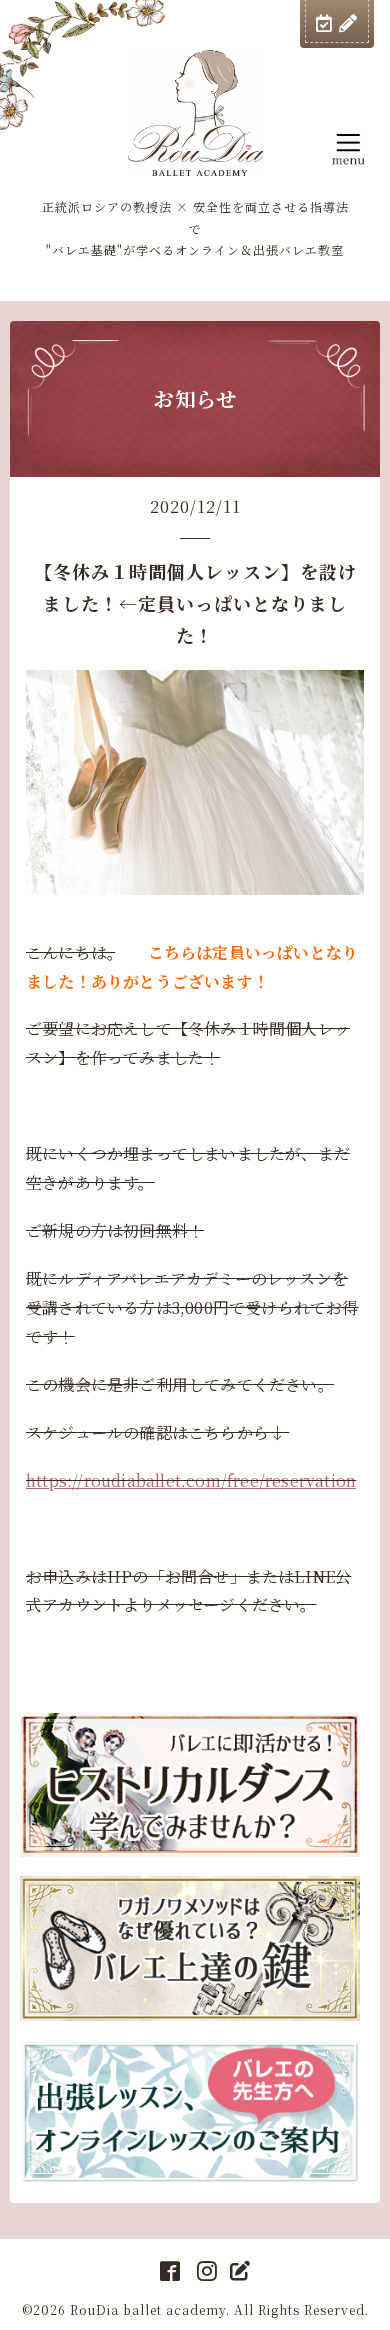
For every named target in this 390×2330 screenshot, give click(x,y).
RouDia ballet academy (148, 2309)
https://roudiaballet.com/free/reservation (191, 1480)
